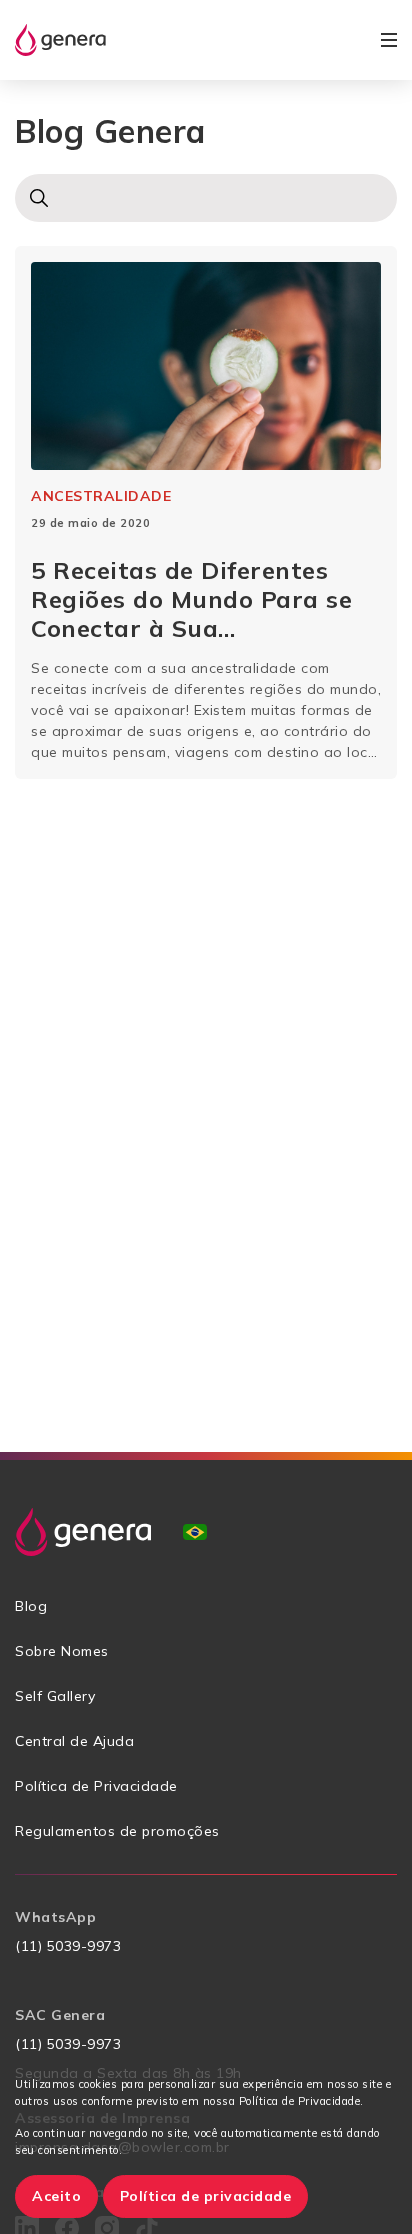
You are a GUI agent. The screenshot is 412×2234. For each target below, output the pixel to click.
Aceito (56, 2196)
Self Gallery (55, 1696)
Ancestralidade (101, 496)
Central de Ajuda (74, 1741)
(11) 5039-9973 (68, 1946)
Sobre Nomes (62, 1651)
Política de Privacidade (96, 1786)
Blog (31, 1606)
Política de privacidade (206, 2196)
